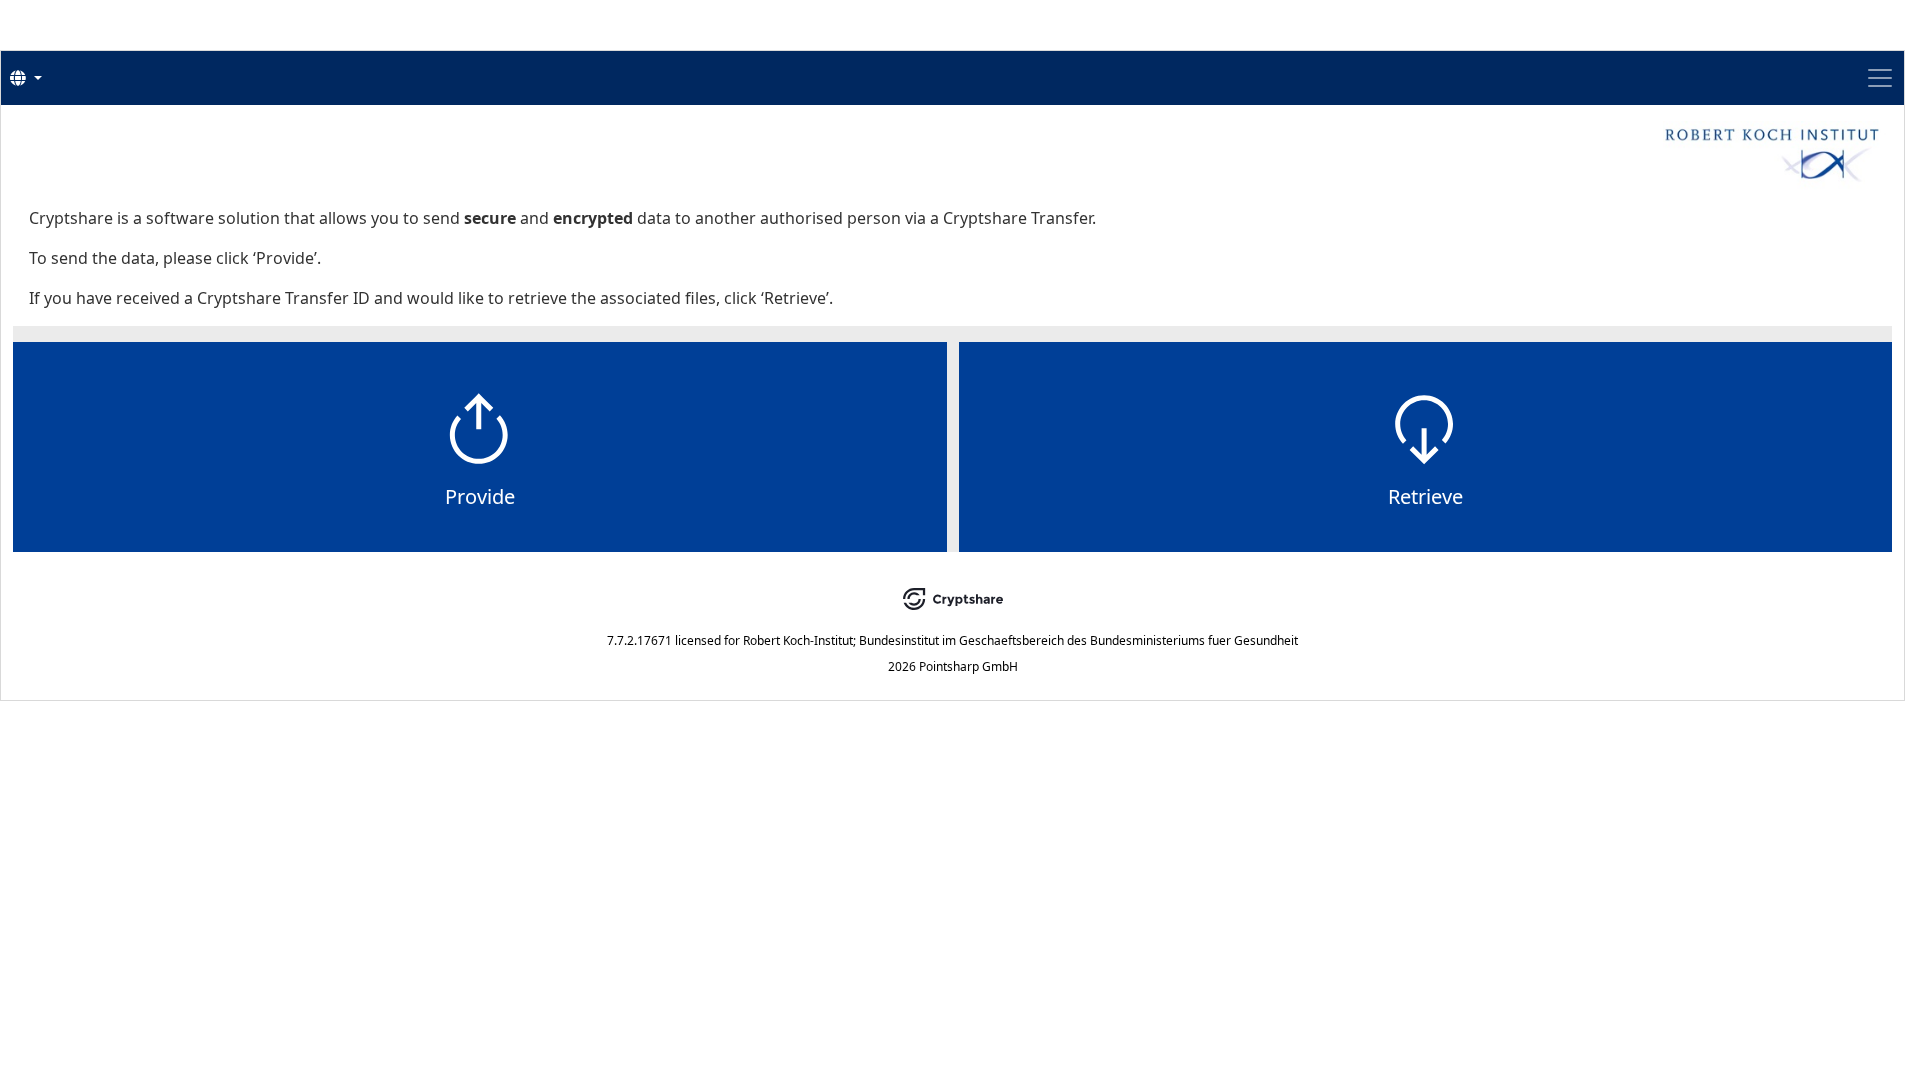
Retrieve (1425, 496)
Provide (480, 496)
